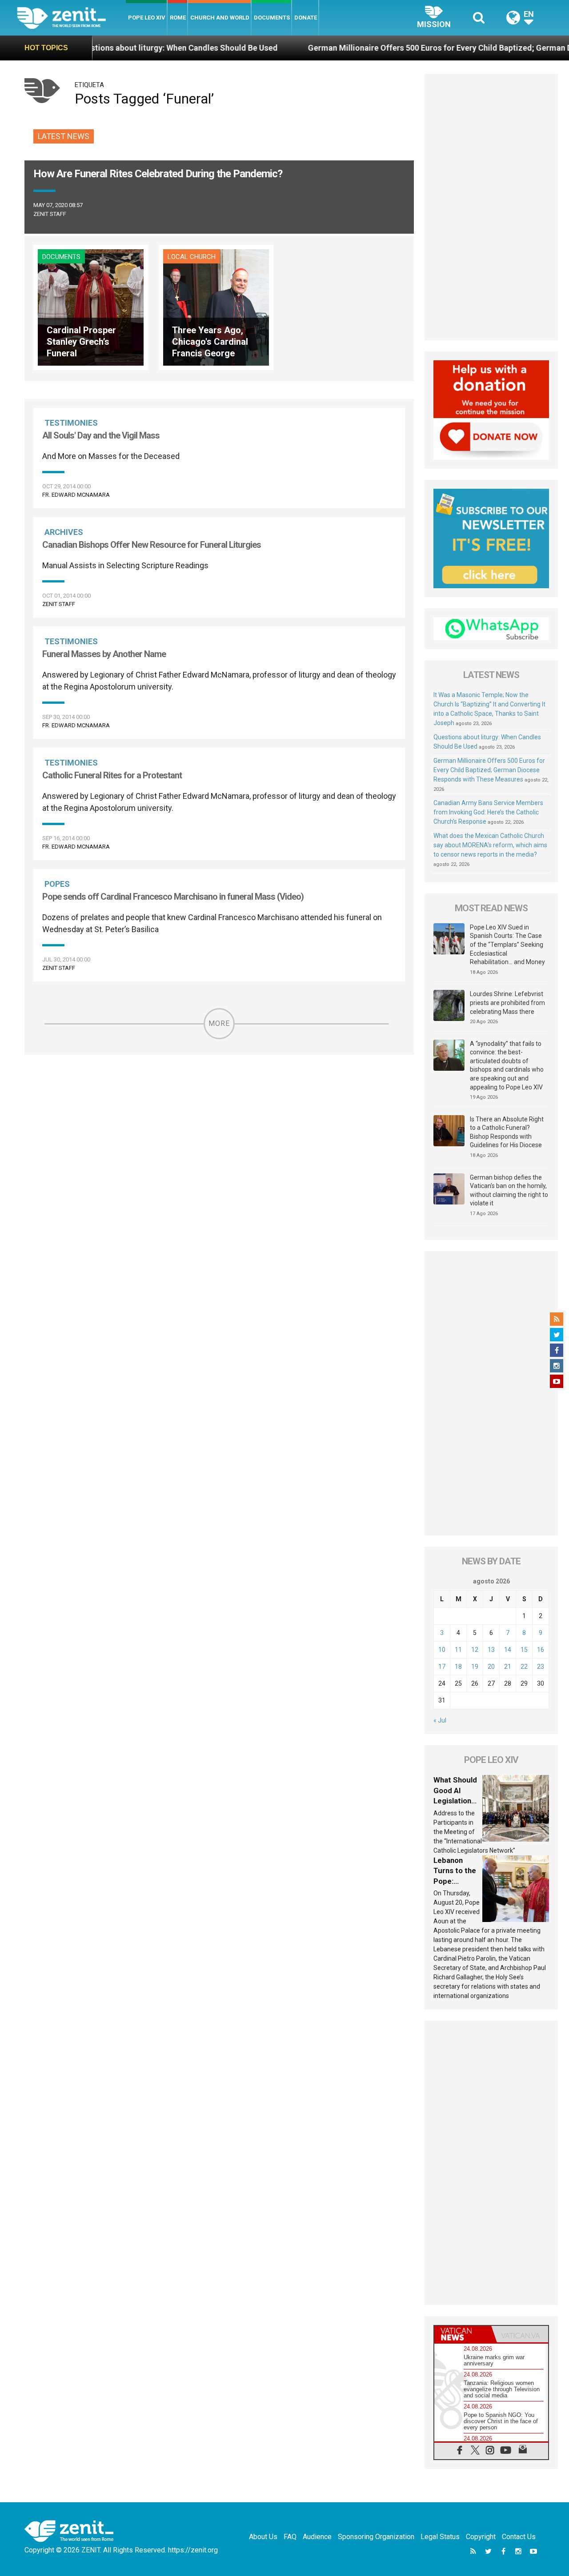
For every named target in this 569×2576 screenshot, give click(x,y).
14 (508, 1650)
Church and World (220, 18)
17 (442, 1667)
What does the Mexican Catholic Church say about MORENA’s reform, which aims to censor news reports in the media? (490, 845)
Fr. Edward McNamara (76, 495)
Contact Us (519, 2537)
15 (524, 1650)
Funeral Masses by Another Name (104, 654)
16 (541, 1650)
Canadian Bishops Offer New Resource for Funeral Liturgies (152, 545)
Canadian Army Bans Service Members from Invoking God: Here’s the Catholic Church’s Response (488, 812)
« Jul (440, 1720)
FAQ (290, 2537)
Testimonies (71, 423)
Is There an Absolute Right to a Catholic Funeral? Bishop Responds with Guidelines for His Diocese (507, 1132)
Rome (178, 18)
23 (541, 1667)
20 (491, 1667)
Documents (272, 18)
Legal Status (440, 2537)
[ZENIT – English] (71, 18)
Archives (64, 532)
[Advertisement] (491, 207)
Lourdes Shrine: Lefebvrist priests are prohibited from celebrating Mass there (507, 1003)
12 (475, 1650)
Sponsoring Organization (376, 2537)
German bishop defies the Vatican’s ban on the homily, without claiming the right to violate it (509, 1190)
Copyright (481, 2537)
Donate (306, 18)
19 (475, 1667)
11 (458, 1650)
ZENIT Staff (50, 214)
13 (491, 1650)
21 (508, 1667)
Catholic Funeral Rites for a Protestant (112, 775)
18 (458, 1667)
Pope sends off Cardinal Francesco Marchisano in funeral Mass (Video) (173, 897)
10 (442, 1650)
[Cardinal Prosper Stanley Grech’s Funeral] (91, 307)
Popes (57, 884)
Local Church (192, 257)
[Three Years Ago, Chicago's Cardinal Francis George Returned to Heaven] (216, 307)
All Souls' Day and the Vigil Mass (101, 435)
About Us (263, 2537)
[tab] (463, 2334)
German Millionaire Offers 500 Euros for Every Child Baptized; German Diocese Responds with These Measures (489, 770)
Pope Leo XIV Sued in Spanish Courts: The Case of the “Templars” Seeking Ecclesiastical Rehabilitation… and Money (507, 945)
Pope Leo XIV (147, 18)
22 (524, 1667)
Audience (317, 2537)
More (219, 1023)
